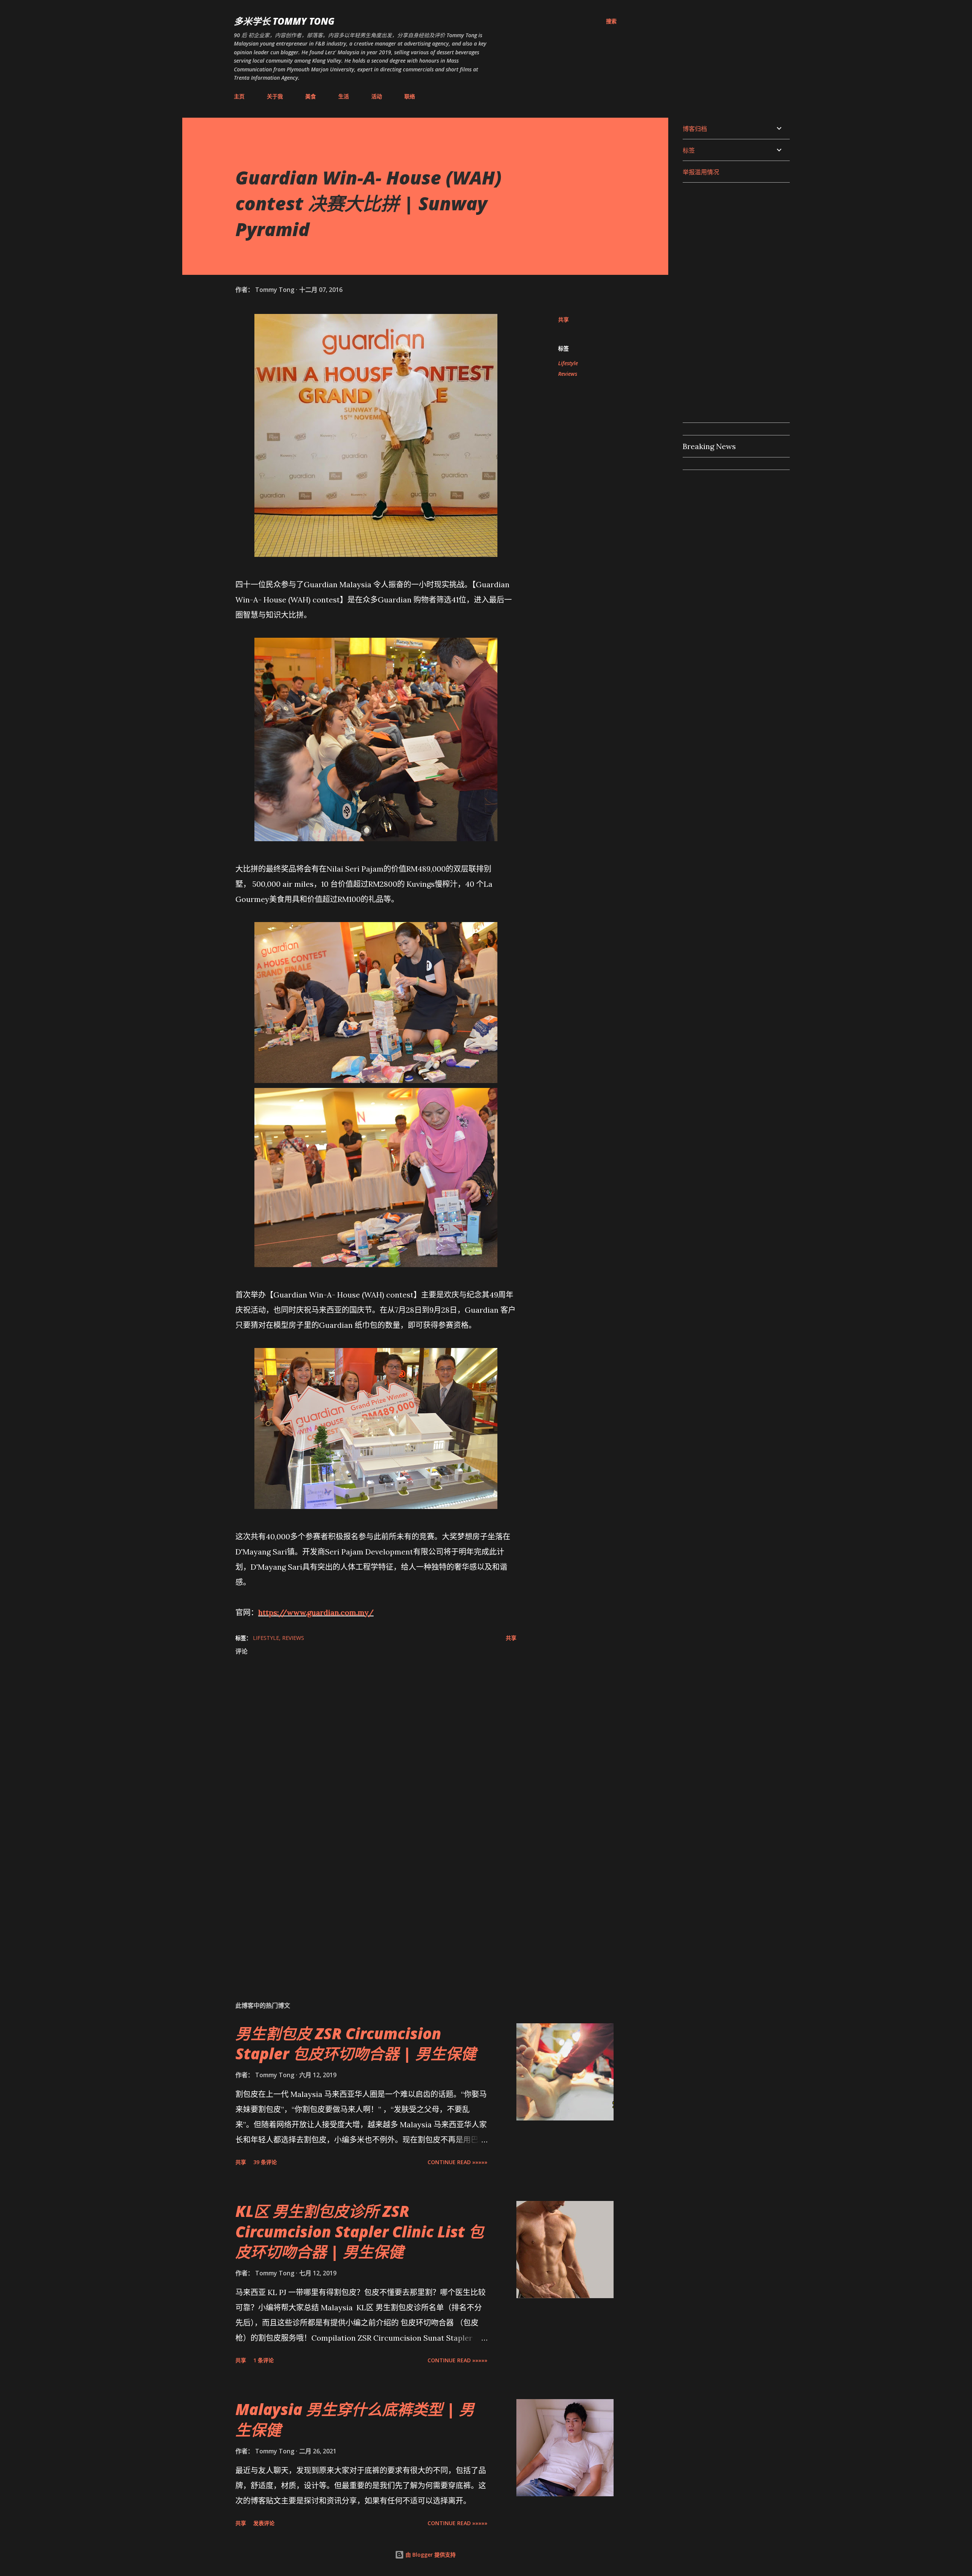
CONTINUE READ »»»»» (458, 2162)
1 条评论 (264, 2360)
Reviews (568, 374)
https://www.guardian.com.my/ (316, 1612)
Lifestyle (568, 363)
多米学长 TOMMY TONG (284, 21)
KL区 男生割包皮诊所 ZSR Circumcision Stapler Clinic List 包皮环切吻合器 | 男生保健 (360, 2231)
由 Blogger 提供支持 (430, 2555)
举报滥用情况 (701, 172)
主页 (239, 96)
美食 (311, 96)
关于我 (275, 96)
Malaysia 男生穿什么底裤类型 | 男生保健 (355, 2419)
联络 (410, 96)
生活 (344, 96)
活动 (377, 96)
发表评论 (264, 2523)
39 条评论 (265, 2162)
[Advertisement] (364, 1906)
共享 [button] (563, 319)
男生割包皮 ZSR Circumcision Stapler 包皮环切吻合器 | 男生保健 (356, 2043)
